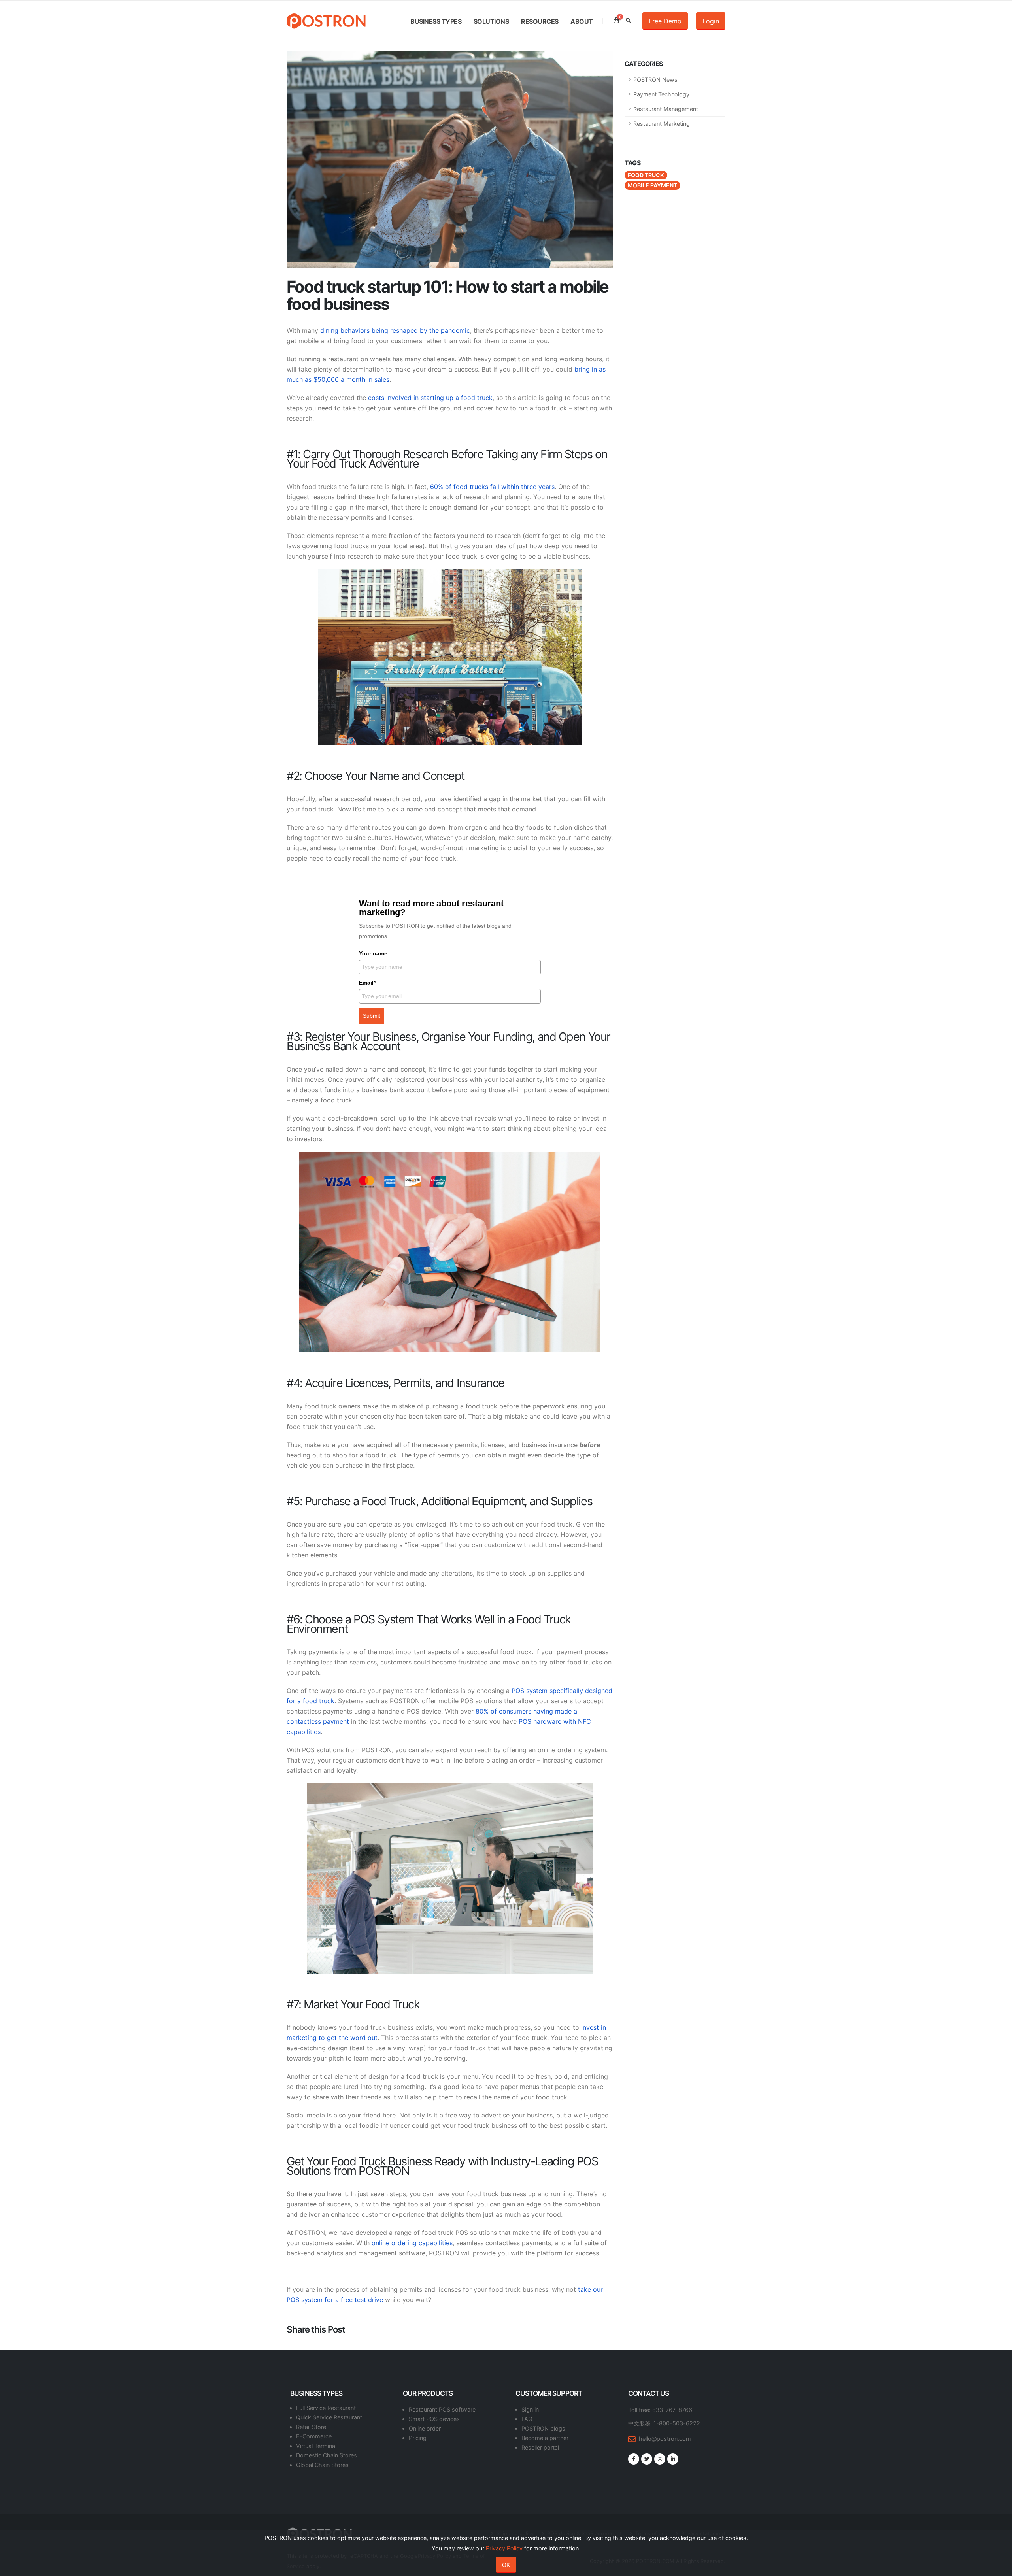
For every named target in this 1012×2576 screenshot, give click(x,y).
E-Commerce (314, 2436)
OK (506, 2565)
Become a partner (545, 2438)
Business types (436, 21)
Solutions (491, 21)
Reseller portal (540, 2447)
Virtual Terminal (316, 2446)
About (582, 21)
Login (711, 21)
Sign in (530, 2409)
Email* (367, 983)
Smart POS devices (434, 2419)
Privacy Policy (504, 2548)
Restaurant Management (666, 109)
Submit (372, 1016)
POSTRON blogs (543, 2428)
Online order (425, 2428)
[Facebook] (634, 2459)
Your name (373, 953)
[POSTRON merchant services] (450, 1252)
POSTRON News (655, 80)
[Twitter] (647, 2459)
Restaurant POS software (442, 2409)
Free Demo (665, 21)
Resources (540, 21)
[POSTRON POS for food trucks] (450, 1879)
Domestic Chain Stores (327, 2455)
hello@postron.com (665, 2439)
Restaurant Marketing (662, 124)
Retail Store (311, 2427)
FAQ (527, 2419)
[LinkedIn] (673, 2459)
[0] (616, 20)
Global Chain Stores (322, 2465)
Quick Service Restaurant (329, 2417)
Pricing (418, 2438)
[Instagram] (660, 2459)
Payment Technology (661, 94)
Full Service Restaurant (326, 2408)
